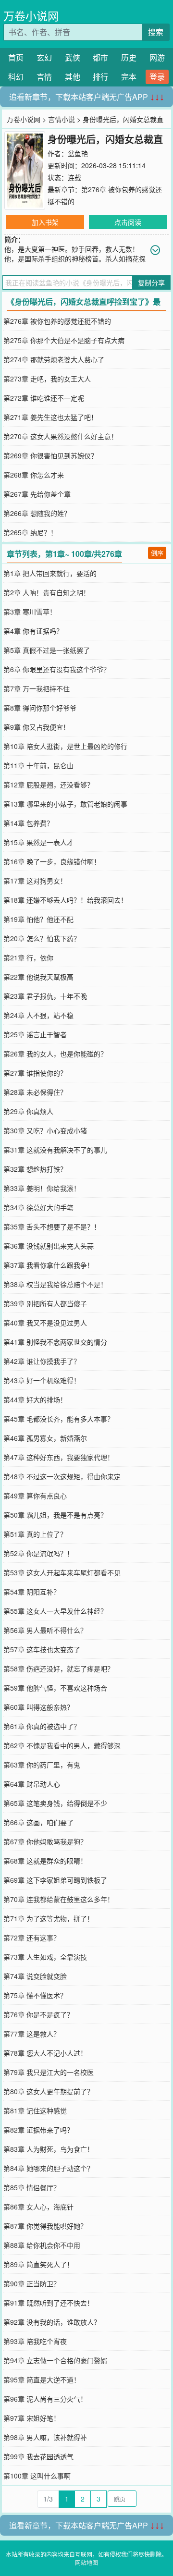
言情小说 (62, 119)
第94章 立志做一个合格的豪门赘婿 (55, 2360)
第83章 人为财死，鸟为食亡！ (49, 2149)
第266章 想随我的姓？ (37, 513)
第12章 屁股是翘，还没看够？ (49, 785)
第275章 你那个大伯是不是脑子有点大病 (64, 340)
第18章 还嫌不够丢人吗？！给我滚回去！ (65, 900)
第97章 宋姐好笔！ (32, 2418)
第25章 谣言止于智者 (35, 1034)
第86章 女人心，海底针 (38, 2207)
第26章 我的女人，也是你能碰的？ (55, 1054)
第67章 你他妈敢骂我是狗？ (45, 1841)
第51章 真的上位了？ (35, 1534)
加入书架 (45, 222)
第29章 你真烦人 (28, 1111)
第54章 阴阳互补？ (32, 1592)
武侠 (73, 57)
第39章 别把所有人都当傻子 (45, 1303)
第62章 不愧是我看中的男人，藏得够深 (62, 1745)
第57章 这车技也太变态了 (42, 1649)
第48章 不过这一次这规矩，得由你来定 (62, 1476)
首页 (16, 57)
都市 (100, 57)
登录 (157, 77)
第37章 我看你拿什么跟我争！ (49, 1265)
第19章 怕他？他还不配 (38, 919)
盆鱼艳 (78, 153)
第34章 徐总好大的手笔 (38, 1207)
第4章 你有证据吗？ (33, 631)
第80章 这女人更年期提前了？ (49, 2091)
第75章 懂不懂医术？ (35, 1995)
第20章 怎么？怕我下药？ (42, 938)
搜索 (156, 32)
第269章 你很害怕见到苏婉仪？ (50, 455)
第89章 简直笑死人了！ (38, 2264)
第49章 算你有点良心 (35, 1496)
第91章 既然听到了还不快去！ (49, 2303)
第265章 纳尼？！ (30, 532)
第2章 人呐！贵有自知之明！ (47, 592)
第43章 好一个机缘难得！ (42, 1380)
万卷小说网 (31, 16)
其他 (73, 77)
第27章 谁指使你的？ (35, 1073)
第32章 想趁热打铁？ (35, 1169)
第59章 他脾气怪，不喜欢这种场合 (55, 1688)
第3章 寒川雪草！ (30, 612)
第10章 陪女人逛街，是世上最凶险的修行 (65, 746)
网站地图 (86, 2562)
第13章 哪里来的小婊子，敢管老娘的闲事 (65, 804)
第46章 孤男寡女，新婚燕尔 (45, 1438)
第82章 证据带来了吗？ (38, 2130)
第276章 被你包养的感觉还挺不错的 (57, 321)
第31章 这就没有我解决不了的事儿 (55, 1150)
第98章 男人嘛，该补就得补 (45, 2437)
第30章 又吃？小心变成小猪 (45, 1130)
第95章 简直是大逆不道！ (42, 2380)
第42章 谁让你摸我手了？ (42, 1361)
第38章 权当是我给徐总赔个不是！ (55, 1284)
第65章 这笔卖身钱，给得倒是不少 (55, 1803)
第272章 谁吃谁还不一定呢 (44, 398)
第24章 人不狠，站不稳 (38, 1015)
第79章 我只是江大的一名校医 (49, 2072)
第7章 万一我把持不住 (37, 688)
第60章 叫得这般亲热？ (38, 1707)
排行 (100, 77)
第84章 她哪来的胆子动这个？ (49, 2168)
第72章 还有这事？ (32, 1938)
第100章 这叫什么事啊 (37, 2476)
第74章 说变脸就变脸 (35, 1976)
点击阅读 (128, 222)
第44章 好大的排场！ (35, 1399)
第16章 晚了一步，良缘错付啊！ (52, 861)
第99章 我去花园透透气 (38, 2456)
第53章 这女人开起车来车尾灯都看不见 (62, 1572)
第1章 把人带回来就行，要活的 (50, 573)
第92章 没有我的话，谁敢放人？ (52, 2322)
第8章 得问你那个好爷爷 (40, 708)
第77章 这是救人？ (32, 2034)
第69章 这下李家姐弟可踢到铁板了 (55, 1880)
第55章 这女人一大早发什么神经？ (55, 1611)
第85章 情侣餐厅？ (32, 2187)
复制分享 (151, 282)
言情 (44, 77)
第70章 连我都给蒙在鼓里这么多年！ (59, 1899)
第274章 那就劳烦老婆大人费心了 (54, 359)
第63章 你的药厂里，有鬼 (42, 1765)
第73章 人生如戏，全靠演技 (45, 1957)
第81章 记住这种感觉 (35, 2110)
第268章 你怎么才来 (34, 475)
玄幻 (44, 57)
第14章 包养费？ (28, 823)
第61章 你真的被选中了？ (42, 1726)
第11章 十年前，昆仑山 (38, 765)
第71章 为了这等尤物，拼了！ (49, 1918)
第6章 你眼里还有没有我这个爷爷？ (57, 669)
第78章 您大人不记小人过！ (45, 2053)
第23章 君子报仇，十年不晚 (45, 996)
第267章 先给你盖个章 (37, 494)
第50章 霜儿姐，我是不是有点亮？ (55, 1515)
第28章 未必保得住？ (35, 1092)
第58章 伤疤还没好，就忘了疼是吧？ (59, 1668)
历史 (129, 57)
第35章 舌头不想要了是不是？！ (52, 1227)
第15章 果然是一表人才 (38, 842)
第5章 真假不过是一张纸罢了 (47, 650)
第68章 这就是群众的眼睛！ (45, 1861)
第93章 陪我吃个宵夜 (35, 2341)
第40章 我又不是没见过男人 (45, 1323)
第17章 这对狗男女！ (35, 881)
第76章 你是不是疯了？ (38, 2014)
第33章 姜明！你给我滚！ (42, 1188)
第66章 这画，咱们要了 (38, 1822)
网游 (157, 57)
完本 (129, 77)
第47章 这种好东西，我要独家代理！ (59, 1457)
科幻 (16, 77)
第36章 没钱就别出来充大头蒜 (49, 1246)
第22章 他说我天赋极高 (38, 977)
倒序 (157, 553)
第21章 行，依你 (28, 957)
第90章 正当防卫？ (32, 2283)
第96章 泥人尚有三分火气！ (45, 2399)
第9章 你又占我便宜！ (37, 727)
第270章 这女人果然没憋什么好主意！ (61, 436)
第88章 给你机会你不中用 (42, 2245)
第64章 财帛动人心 (32, 1784)
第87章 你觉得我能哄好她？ (45, 2226)
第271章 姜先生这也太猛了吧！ (50, 417)
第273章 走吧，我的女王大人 (47, 379)
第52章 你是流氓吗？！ (38, 1553)
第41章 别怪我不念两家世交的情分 (55, 1342)
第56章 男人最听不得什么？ (45, 1630)
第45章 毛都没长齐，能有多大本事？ (59, 1419)
